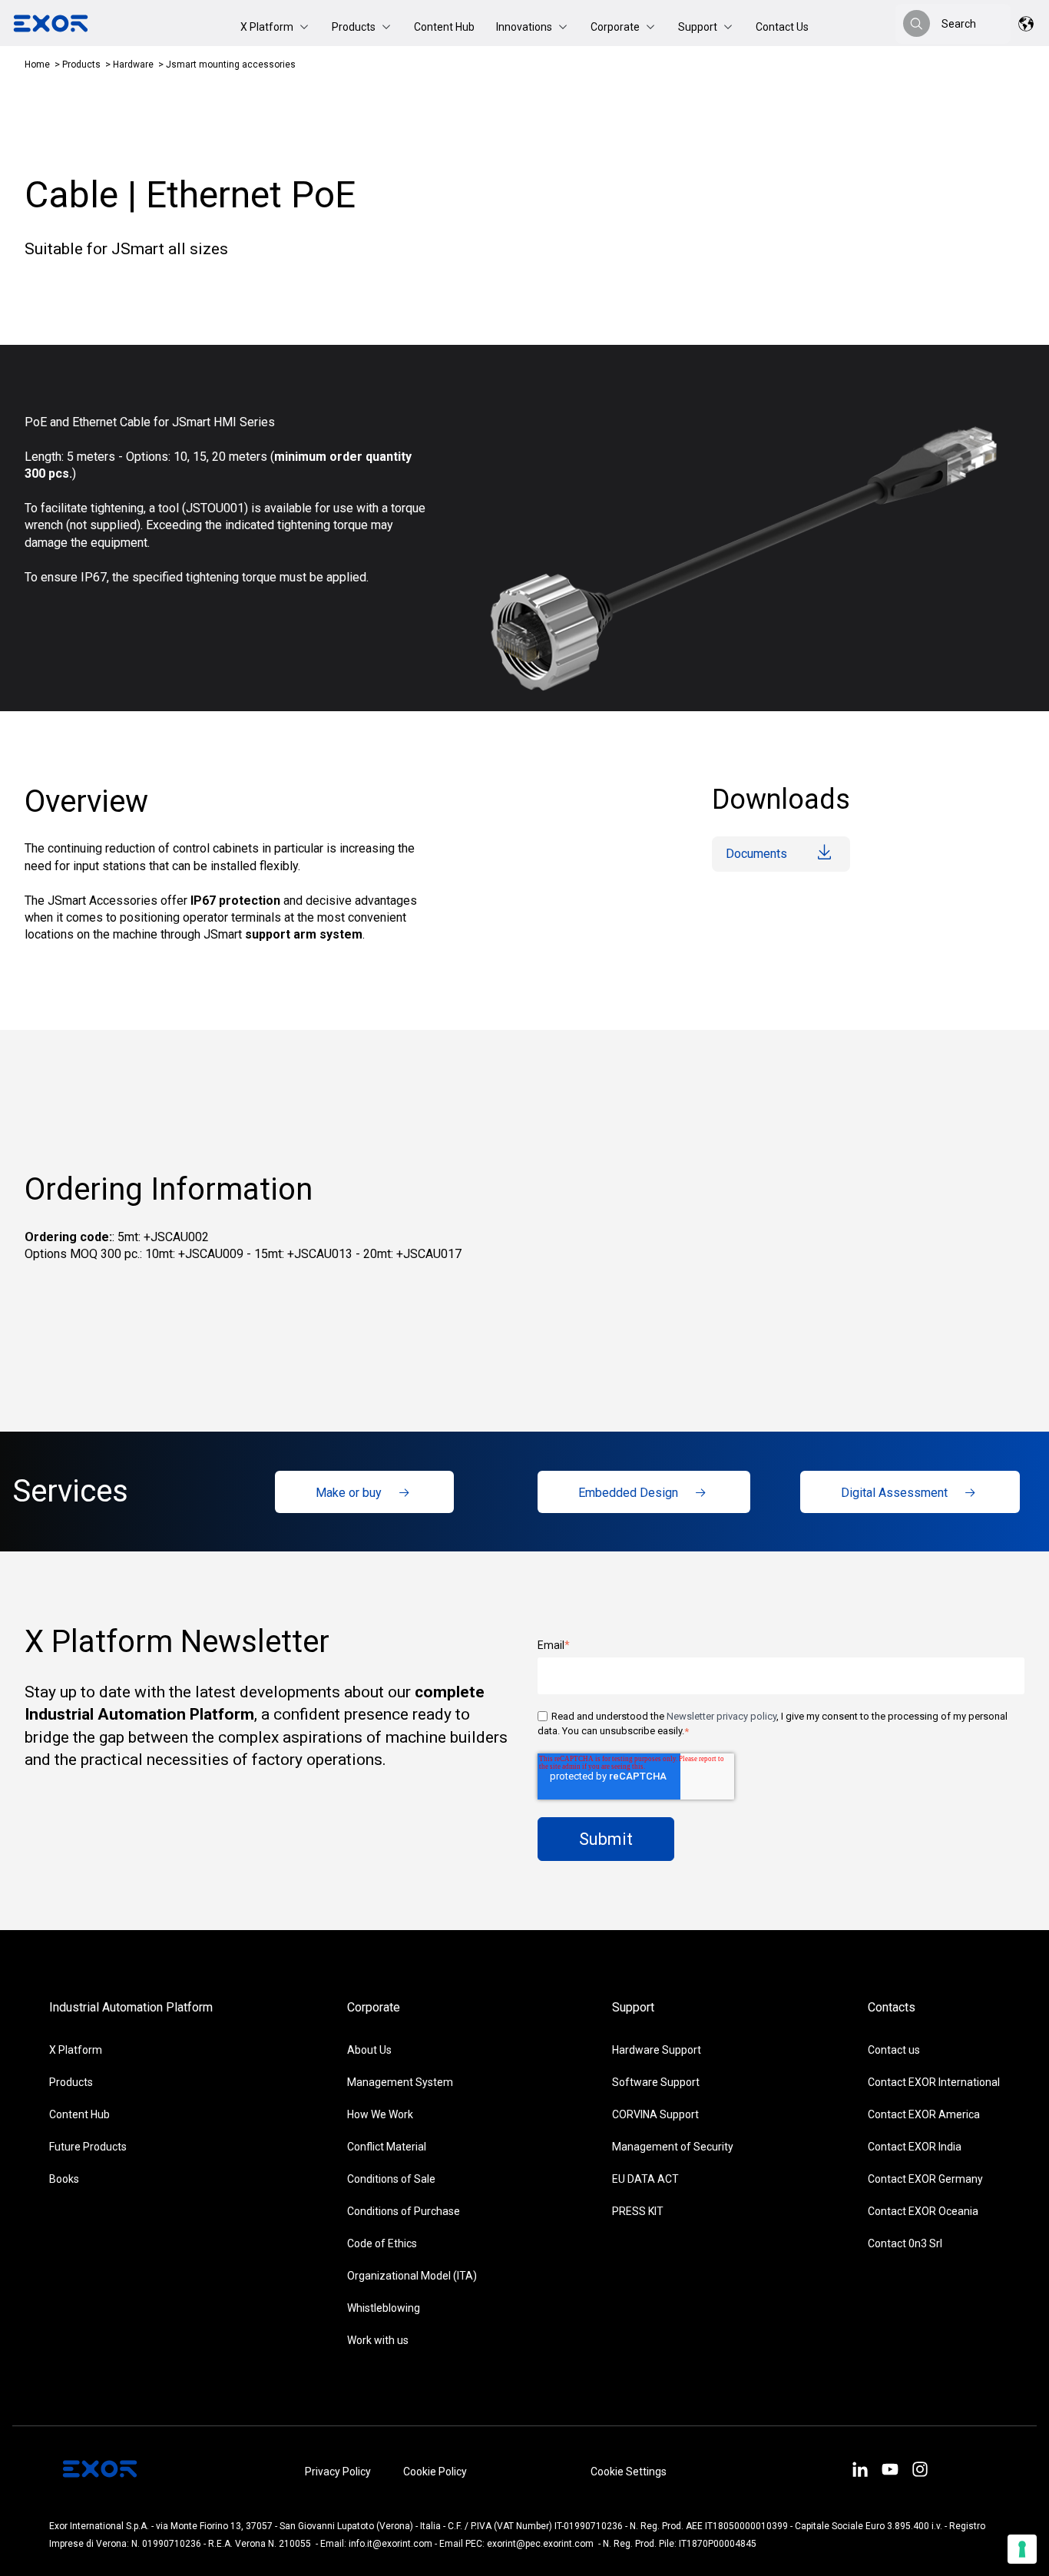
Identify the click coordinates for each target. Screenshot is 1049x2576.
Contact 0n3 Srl (905, 2243)
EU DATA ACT (645, 2179)
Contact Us (782, 27)
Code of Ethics (382, 2243)
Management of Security (673, 2147)
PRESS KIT (638, 2211)
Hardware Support (657, 2050)
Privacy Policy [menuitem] (338, 2472)
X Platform (76, 2050)
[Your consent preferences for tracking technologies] (1022, 2549)
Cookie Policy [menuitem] (435, 2472)
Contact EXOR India (915, 2147)
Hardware (133, 65)
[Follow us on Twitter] (890, 2472)
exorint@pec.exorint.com (540, 2544)
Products (81, 65)
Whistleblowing (384, 2308)
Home (37, 65)
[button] (275, 27)
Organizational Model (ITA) (412, 2276)
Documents (756, 854)
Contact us (894, 2050)
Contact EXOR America (924, 2114)
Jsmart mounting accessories (231, 65)
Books (64, 2179)
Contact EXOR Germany (925, 2179)
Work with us (378, 2340)
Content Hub (444, 27)
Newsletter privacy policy (721, 1716)
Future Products (88, 2147)
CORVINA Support (655, 2114)
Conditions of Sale (391, 2179)
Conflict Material (387, 2147)
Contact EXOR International (934, 2082)
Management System (400, 2082)
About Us (369, 2050)
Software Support (656, 2082)
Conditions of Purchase (404, 2211)
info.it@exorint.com (390, 2544)
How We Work (380, 2114)
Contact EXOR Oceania (923, 2211)
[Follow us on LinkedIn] (860, 2472)
